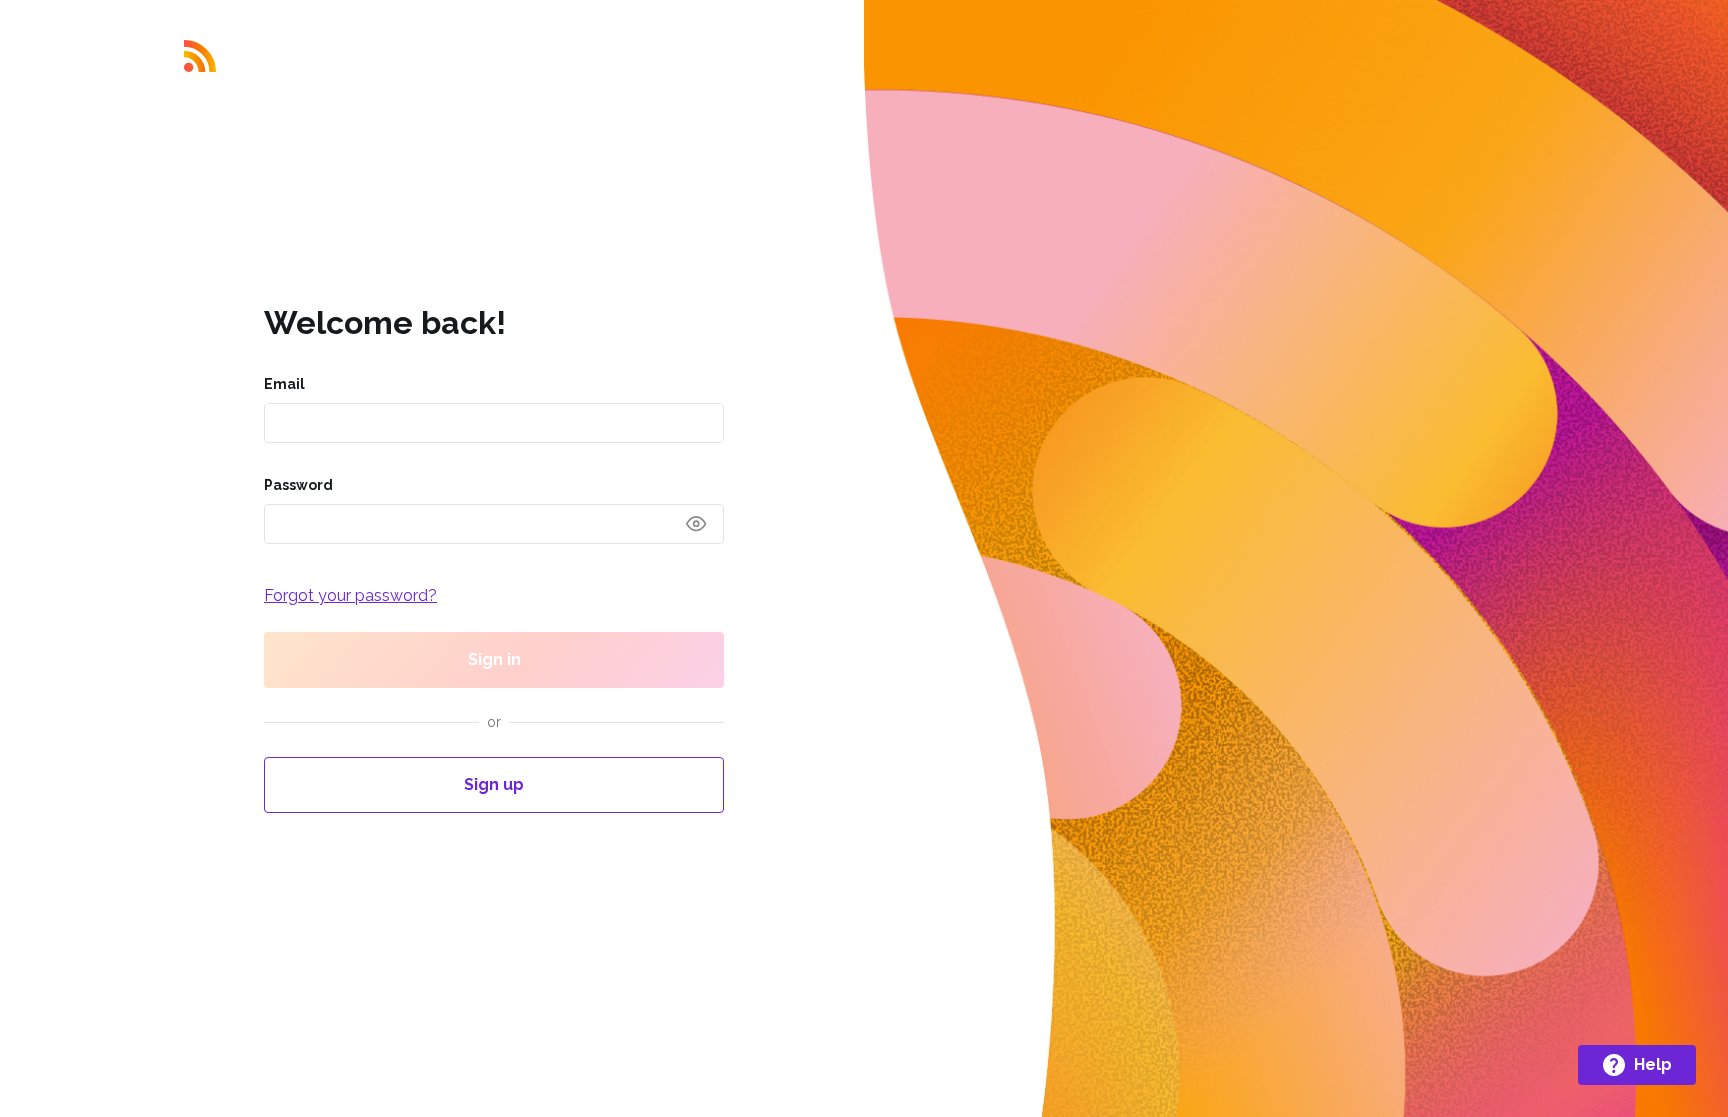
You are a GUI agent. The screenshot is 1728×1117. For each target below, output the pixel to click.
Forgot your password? (350, 595)
